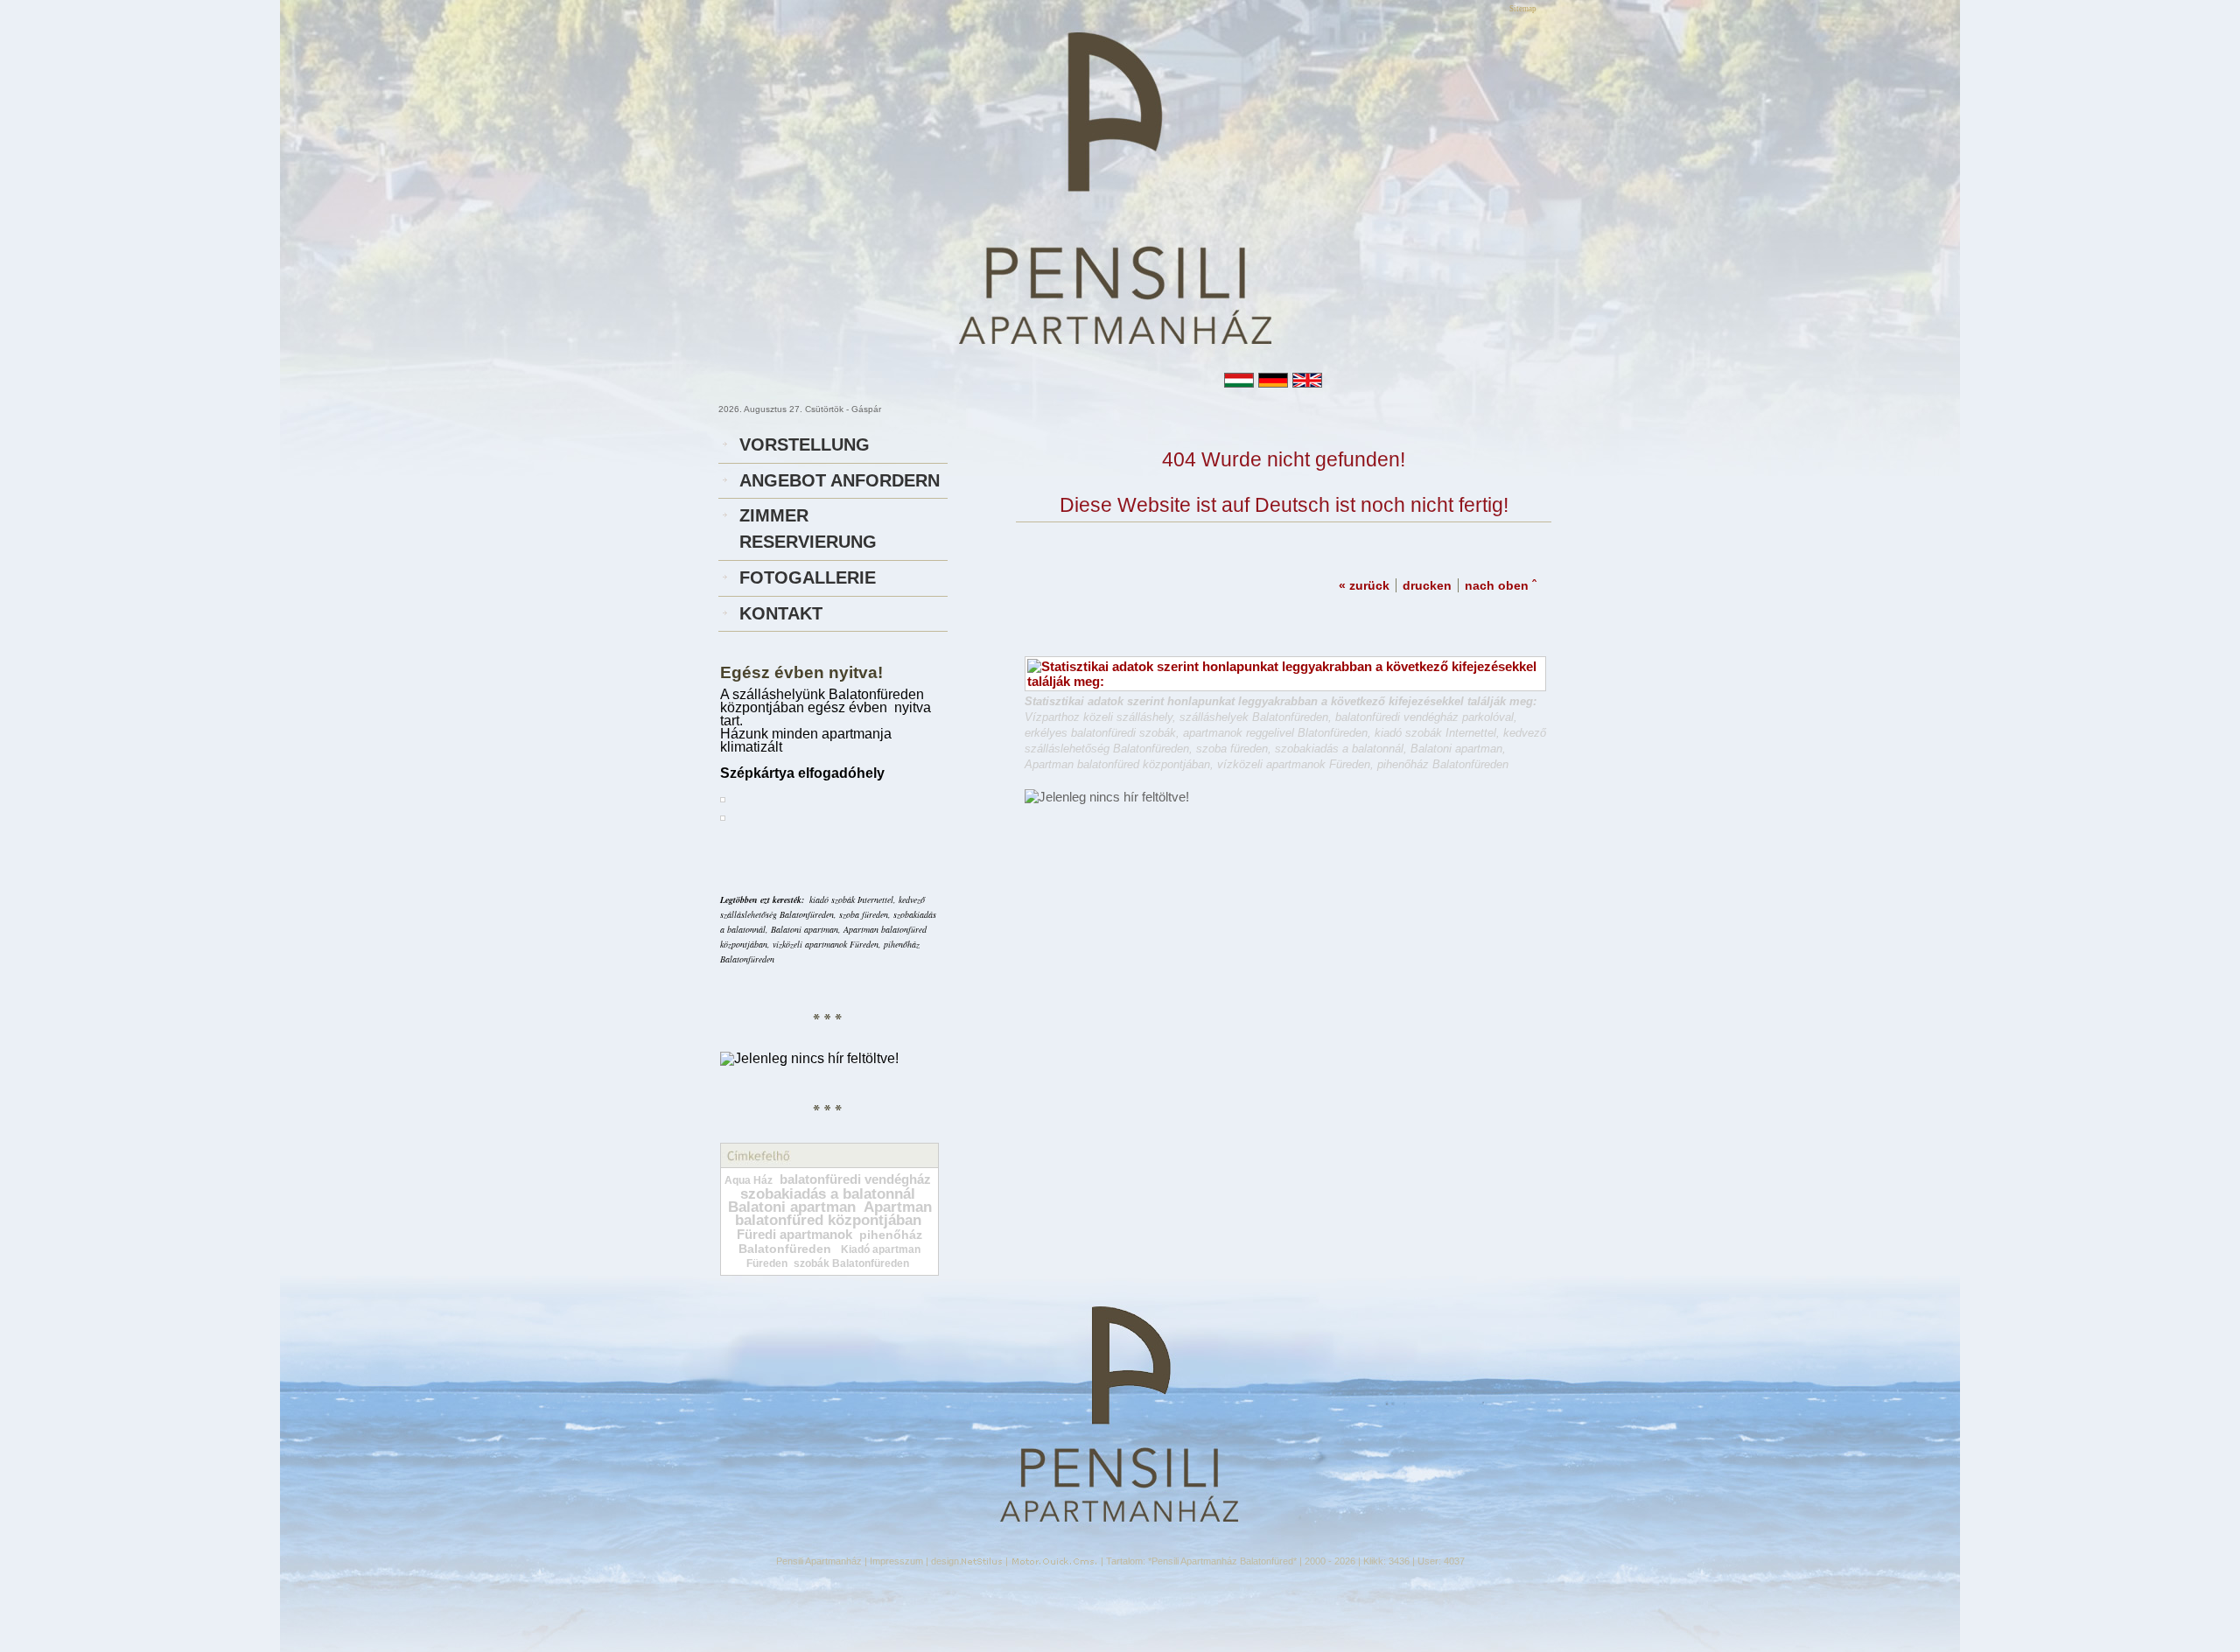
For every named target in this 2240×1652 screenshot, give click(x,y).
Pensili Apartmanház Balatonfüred (1222, 1561)
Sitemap (1523, 9)
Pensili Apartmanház (819, 1561)
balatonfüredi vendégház (855, 1179)
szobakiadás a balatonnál (828, 1194)
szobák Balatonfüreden (851, 1263)
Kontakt (781, 613)
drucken (1427, 585)
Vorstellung (805, 444)
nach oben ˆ (1501, 585)
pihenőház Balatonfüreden (830, 1242)
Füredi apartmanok (794, 1235)
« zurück (1364, 585)
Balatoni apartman (792, 1207)
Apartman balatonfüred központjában (833, 1214)
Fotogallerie (808, 577)
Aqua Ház (749, 1180)
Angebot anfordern (840, 480)
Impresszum (896, 1561)
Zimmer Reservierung (808, 528)
